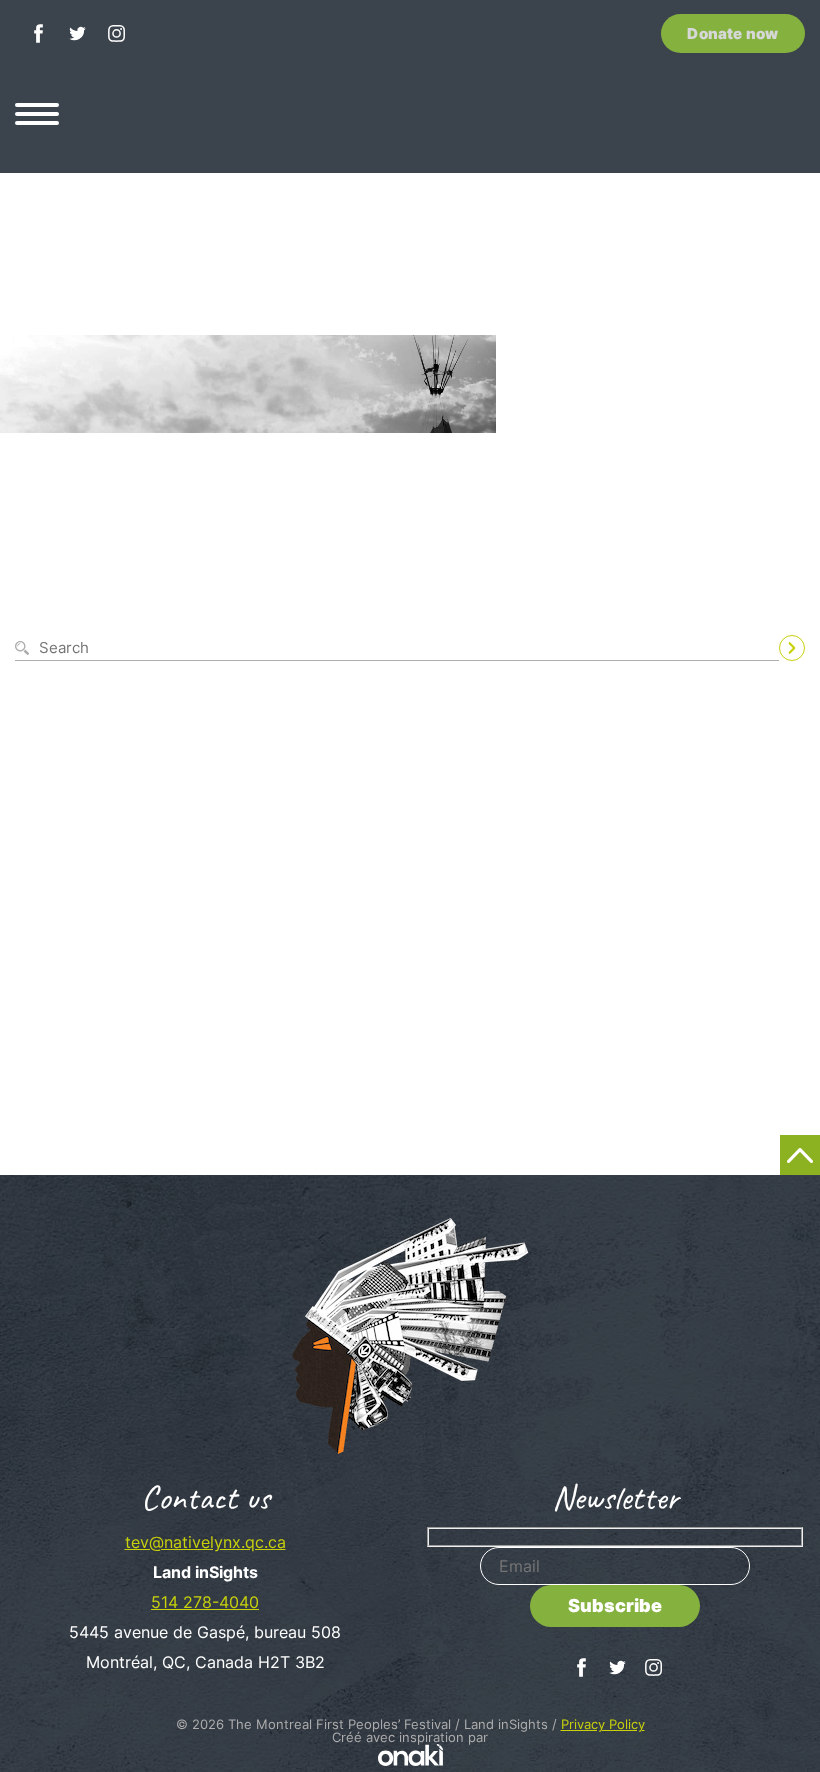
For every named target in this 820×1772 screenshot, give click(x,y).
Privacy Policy (603, 1724)
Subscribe (615, 1605)
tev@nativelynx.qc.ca (205, 1542)
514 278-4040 (205, 1602)
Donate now (732, 33)
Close (788, 625)
